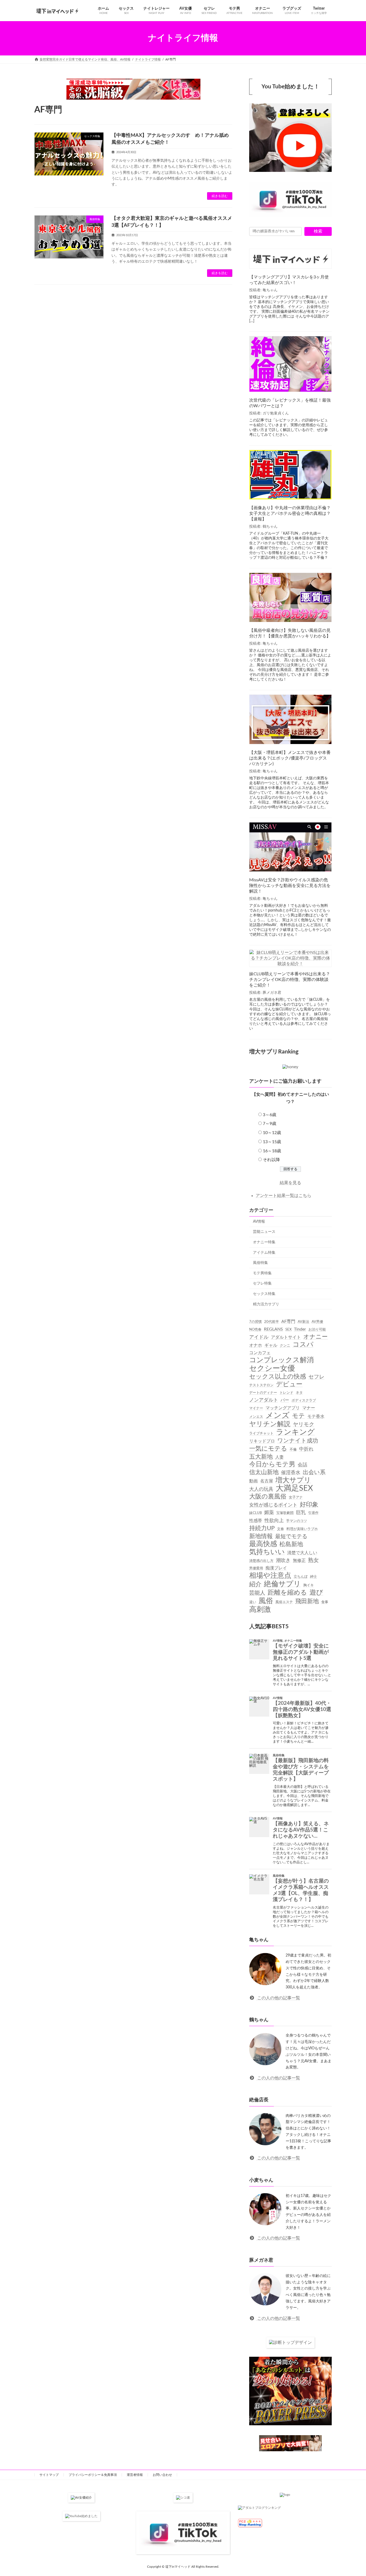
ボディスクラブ (304, 1400)
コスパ (303, 1345)
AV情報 (259, 1221)
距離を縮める (287, 1593)
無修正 (299, 1560)
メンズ (278, 1415)
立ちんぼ (301, 1577)
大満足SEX (294, 1488)
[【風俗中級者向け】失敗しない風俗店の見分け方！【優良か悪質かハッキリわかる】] (290, 598)
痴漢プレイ (276, 1568)
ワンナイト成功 (298, 1441)
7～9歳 (270, 1124)
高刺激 (260, 1609)
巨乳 (301, 1512)
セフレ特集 (262, 1283)
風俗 (266, 1601)
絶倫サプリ (282, 1584)
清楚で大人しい (302, 1553)
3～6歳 (270, 1115)
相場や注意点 (270, 1576)
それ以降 (271, 1160)
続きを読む (220, 196)
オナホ (256, 1345)
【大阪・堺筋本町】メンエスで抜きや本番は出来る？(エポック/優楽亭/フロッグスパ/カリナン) (290, 758)
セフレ (316, 1377)
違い (253, 1602)
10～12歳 (272, 1133)
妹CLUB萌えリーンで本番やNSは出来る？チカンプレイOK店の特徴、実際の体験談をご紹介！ (290, 980)
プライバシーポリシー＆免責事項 (93, 2475)
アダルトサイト (286, 1337)
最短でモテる (291, 1536)
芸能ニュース (264, 1232)
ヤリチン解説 (270, 1424)
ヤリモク (304, 1425)
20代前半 (272, 1322)
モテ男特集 (262, 1273)
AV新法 (303, 1322)
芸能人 (257, 1593)
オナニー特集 (264, 1242)
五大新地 (261, 1456)
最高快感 (263, 1544)
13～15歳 (272, 1142)
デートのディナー (263, 1393)
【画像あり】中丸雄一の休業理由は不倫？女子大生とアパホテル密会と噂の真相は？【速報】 (290, 513)
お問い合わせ (162, 2475)
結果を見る (290, 1183)
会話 (302, 1465)
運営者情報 (135, 2475)
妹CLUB (255, 1513)
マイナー (256, 1408)
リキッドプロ (262, 1441)
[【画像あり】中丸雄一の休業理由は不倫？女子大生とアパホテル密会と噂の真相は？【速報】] (290, 475)
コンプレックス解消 (281, 1360)
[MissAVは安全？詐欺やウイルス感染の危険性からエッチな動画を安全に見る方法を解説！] (290, 847)
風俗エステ (284, 1602)
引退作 (313, 1513)
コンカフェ (260, 1353)
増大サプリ (293, 1480)
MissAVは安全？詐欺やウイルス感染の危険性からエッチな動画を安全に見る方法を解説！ (290, 886)
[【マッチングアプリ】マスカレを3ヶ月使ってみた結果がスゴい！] (290, 259)
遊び (316, 1593)
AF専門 (288, 1321)
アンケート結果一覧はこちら (283, 1195)
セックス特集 (264, 1294)
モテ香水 (316, 1416)
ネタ (299, 1393)
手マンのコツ (297, 1521)
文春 (281, 1529)
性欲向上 (274, 1520)
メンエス (256, 1417)
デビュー (289, 1384)
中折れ (306, 1449)
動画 (253, 1481)
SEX (288, 1329)
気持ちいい (267, 1552)
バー (285, 1400)
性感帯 (256, 1520)
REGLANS (273, 1329)
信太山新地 (264, 1472)
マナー (309, 1408)
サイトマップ (49, 2475)
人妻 (279, 1457)
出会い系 (314, 1472)
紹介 (255, 1584)
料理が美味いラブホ (302, 1529)
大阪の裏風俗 (268, 1497)
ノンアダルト (264, 1400)
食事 (325, 1602)
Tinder (300, 1329)
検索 (318, 231)
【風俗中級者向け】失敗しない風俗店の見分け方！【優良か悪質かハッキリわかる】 (290, 633)
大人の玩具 (261, 1489)
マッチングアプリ (283, 1408)
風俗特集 (260, 1263)
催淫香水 (291, 1473)
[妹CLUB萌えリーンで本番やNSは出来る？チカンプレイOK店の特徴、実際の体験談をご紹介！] (290, 958)
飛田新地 (307, 1601)
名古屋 (267, 1481)
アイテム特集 (264, 1252)
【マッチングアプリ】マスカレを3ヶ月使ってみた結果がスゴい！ (289, 280)
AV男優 (317, 1322)
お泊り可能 (317, 1329)
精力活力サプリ (266, 1304)
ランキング (295, 1432)
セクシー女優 (272, 1368)
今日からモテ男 (272, 1464)
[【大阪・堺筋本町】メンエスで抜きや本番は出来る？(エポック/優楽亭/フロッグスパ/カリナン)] (290, 720)
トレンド (286, 1393)
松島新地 (291, 1544)
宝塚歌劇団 (285, 1513)
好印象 (309, 1505)
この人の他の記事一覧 (278, 1998)
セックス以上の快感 (278, 1376)
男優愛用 (256, 1568)
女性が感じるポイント (273, 1505)
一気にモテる (268, 1448)
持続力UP (262, 1528)
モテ (298, 1416)
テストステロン (261, 1385)
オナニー (315, 1336)
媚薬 (269, 1512)
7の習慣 (255, 1322)
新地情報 (261, 1536)
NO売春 (255, 1329)
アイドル (259, 1337)
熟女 (313, 1560)
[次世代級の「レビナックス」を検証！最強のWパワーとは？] (290, 365)
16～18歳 (272, 1151)
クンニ (285, 1346)
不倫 (293, 1449)
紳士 (313, 1577)
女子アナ (296, 1497)
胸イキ (309, 1585)
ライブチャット (261, 1433)
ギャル (271, 1345)
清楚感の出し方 (261, 1561)
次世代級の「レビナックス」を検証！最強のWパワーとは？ (290, 403)
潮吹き (283, 1560)
